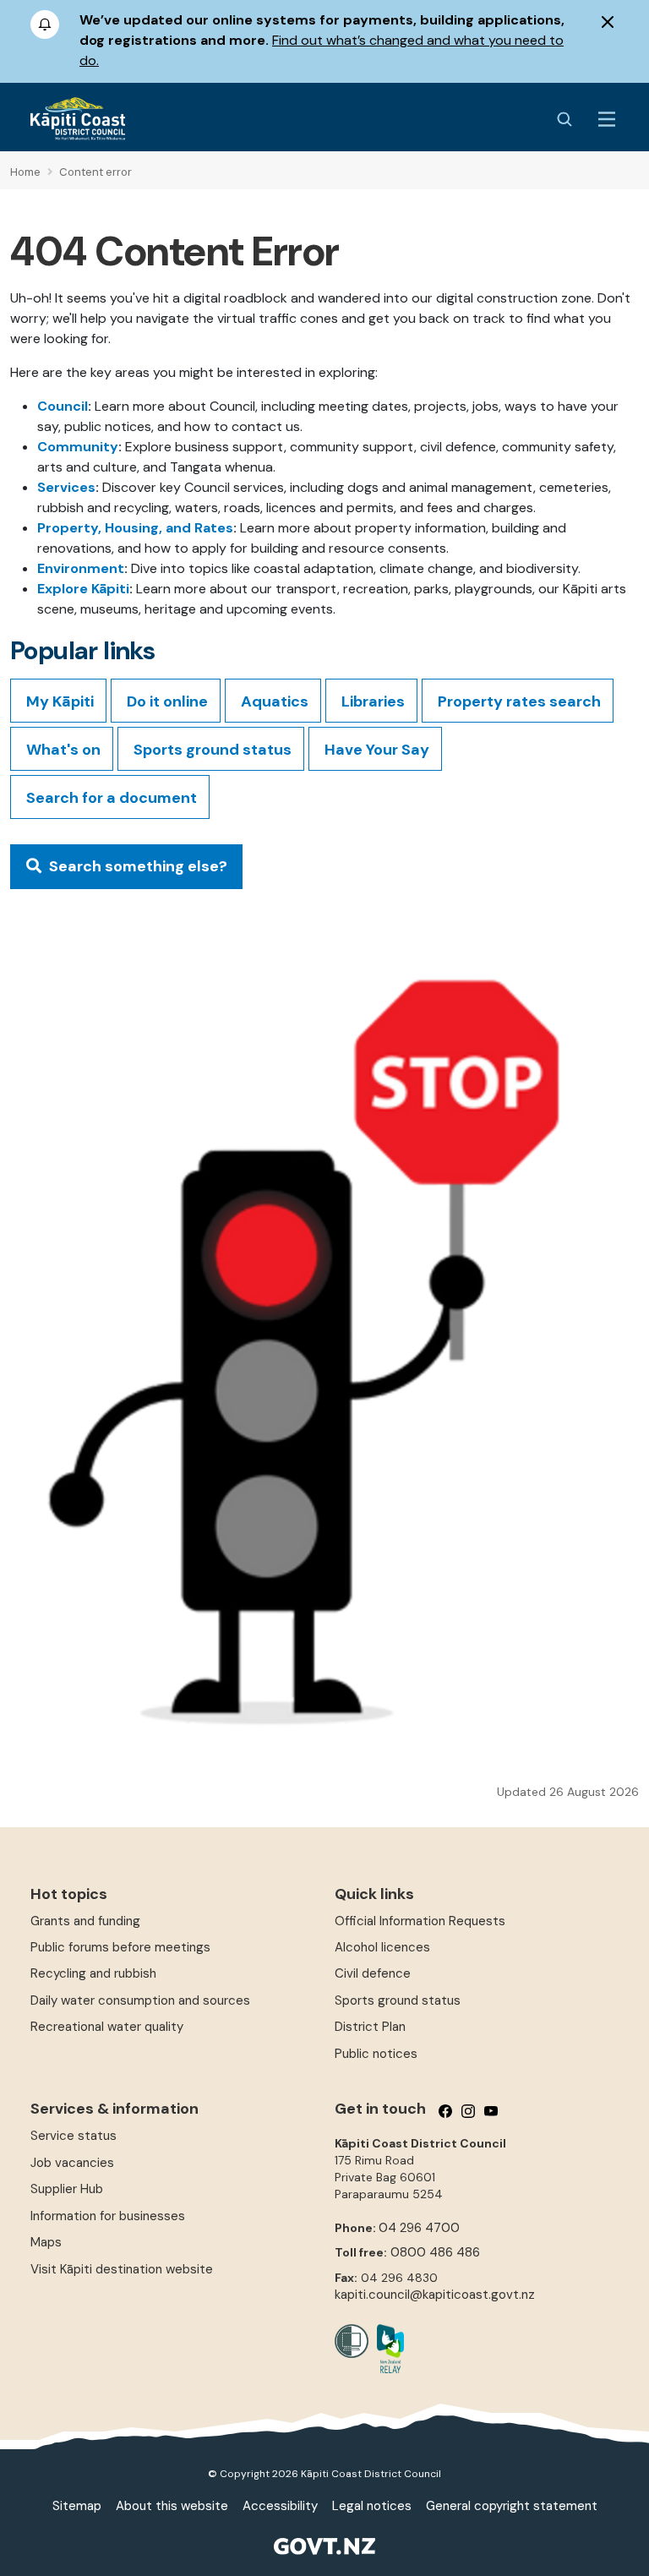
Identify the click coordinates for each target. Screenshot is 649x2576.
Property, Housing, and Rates (135, 528)
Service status (74, 2136)
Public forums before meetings (120, 1947)
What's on (63, 750)
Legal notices (372, 2506)
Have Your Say (377, 750)
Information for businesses (108, 2216)
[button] (126, 867)
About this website (172, 2506)
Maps (46, 2242)
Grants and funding (85, 1921)
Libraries (373, 701)
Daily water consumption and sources (140, 2000)
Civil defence (373, 1973)
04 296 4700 (419, 2228)
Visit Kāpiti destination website (122, 2269)
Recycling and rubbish (93, 1973)
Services (66, 487)
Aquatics (275, 701)
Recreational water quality (107, 2027)
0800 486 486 (435, 2252)
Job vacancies (72, 2163)
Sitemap (77, 2506)
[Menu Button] (607, 119)
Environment (81, 568)
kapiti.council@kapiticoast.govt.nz (435, 2295)
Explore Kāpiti (83, 589)
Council (63, 406)
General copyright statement (512, 2506)
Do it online (167, 701)
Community (78, 447)
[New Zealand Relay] (386, 2349)
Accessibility (280, 2506)
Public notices (376, 2054)
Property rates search (519, 701)
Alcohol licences (382, 1947)
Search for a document (112, 798)
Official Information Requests (420, 1921)
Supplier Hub (67, 2189)
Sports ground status (213, 750)
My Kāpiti (60, 701)
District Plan (370, 2027)
